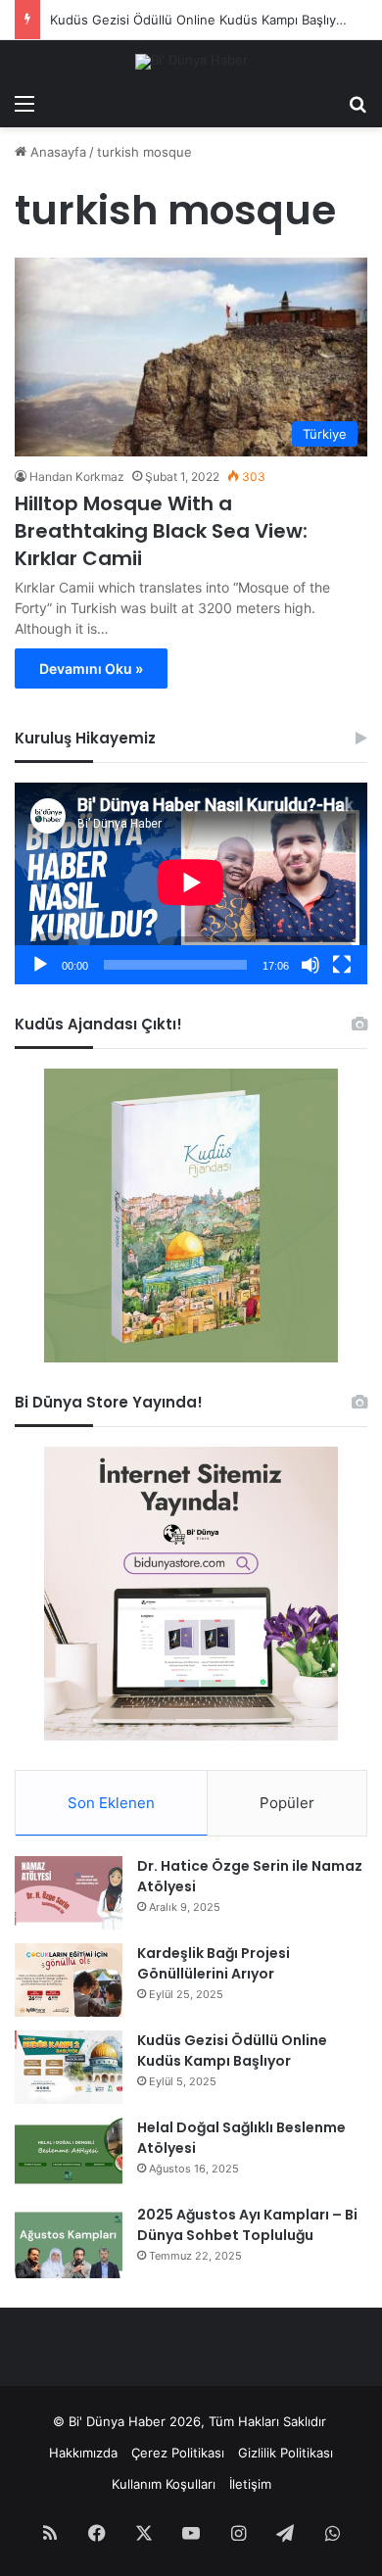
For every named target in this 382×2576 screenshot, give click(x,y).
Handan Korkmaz (77, 477)
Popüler (287, 1803)
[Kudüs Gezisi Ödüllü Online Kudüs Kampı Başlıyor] (69, 2067)
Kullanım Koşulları (164, 2484)
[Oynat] (40, 965)
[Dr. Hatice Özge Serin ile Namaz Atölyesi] (69, 1893)
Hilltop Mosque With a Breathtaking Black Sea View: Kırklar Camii (161, 531)
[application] (191, 883)
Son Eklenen (111, 1803)
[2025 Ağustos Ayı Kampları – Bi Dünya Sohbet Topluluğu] (69, 2242)
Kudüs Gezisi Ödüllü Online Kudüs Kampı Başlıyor (199, 20)
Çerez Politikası (178, 2453)
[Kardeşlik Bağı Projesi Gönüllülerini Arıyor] (69, 1980)
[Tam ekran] (342, 965)
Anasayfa (56, 152)
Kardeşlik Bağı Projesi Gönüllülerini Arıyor (214, 1963)
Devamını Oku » (91, 668)
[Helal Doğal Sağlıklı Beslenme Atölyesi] (69, 2154)
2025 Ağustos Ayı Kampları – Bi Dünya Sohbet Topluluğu (247, 2225)
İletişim (250, 2484)
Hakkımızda (83, 2453)
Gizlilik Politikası (286, 2453)
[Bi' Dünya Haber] (191, 62)
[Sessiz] (310, 965)
